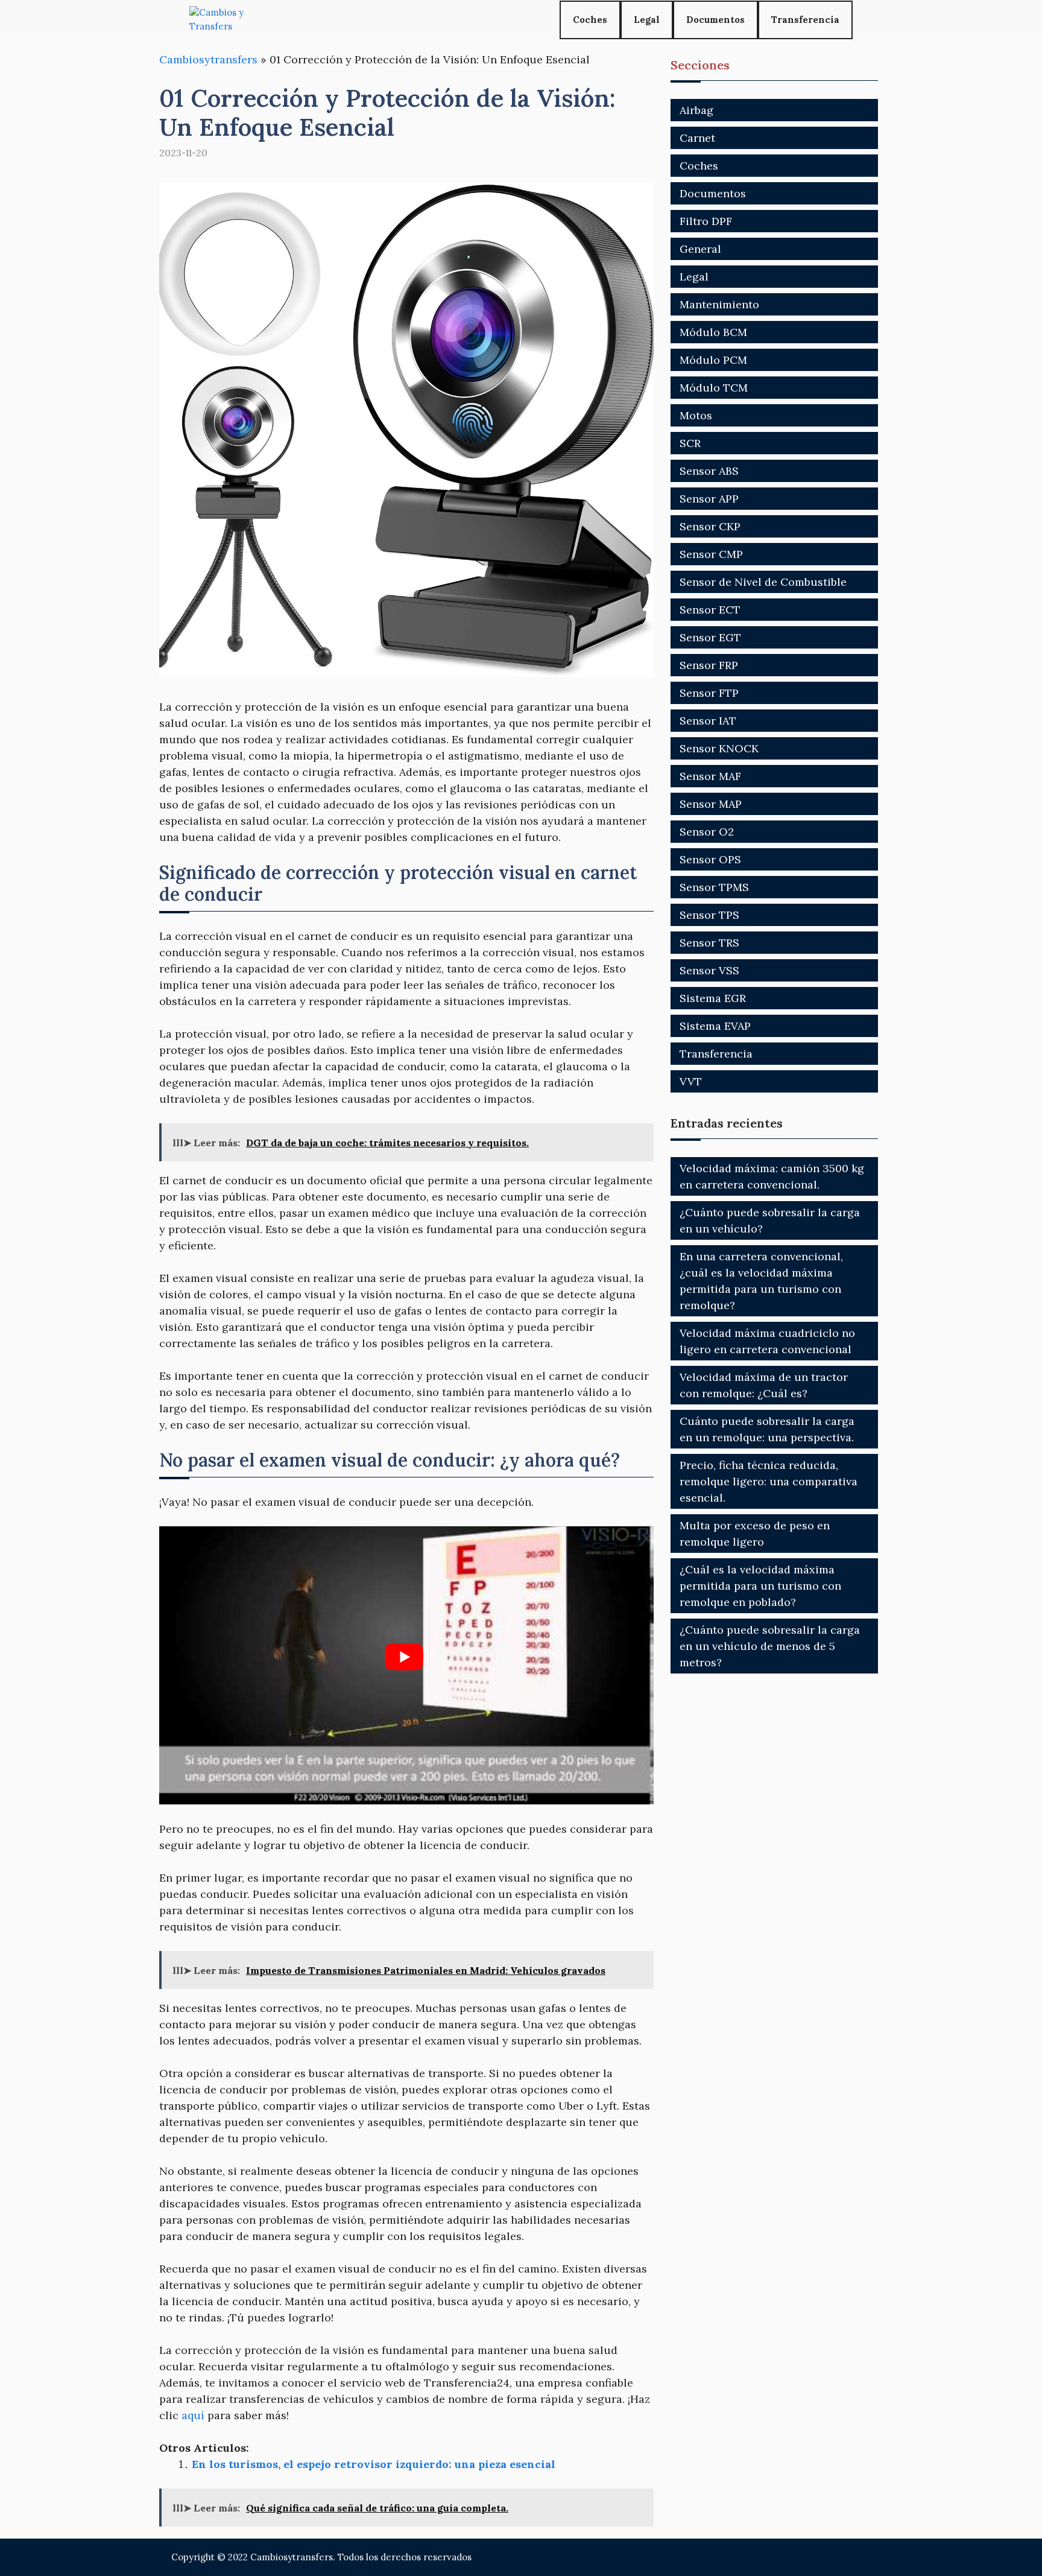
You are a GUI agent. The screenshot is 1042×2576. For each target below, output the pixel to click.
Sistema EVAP (715, 1026)
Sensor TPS (709, 915)
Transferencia (805, 20)
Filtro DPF (706, 221)
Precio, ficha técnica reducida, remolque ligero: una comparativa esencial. (769, 1481)
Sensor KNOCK (719, 748)
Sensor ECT (710, 610)
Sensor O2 (707, 832)
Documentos (715, 20)
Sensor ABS (709, 471)
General (700, 249)
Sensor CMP (711, 554)
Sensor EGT (710, 637)
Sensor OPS (710, 859)
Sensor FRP (709, 665)
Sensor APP (709, 499)
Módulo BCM (713, 332)
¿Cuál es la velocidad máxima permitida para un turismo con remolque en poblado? (760, 1586)
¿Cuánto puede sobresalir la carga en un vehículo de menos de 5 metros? (770, 1646)
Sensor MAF (710, 776)
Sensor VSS (709, 970)
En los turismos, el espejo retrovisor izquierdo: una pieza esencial (374, 2464)
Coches (590, 20)
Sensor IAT (708, 721)
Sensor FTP (709, 693)
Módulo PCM (713, 360)
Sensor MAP (711, 804)
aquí (193, 2415)
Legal (647, 20)
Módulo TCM (714, 388)
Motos (696, 415)
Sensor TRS (709, 943)
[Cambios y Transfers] (235, 20)
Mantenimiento (719, 304)
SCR (690, 443)
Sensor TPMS (714, 887)
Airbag (696, 110)
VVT (691, 1081)
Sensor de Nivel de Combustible (763, 582)
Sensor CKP (710, 526)
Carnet (697, 138)
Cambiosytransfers (208, 59)
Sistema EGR (713, 998)
